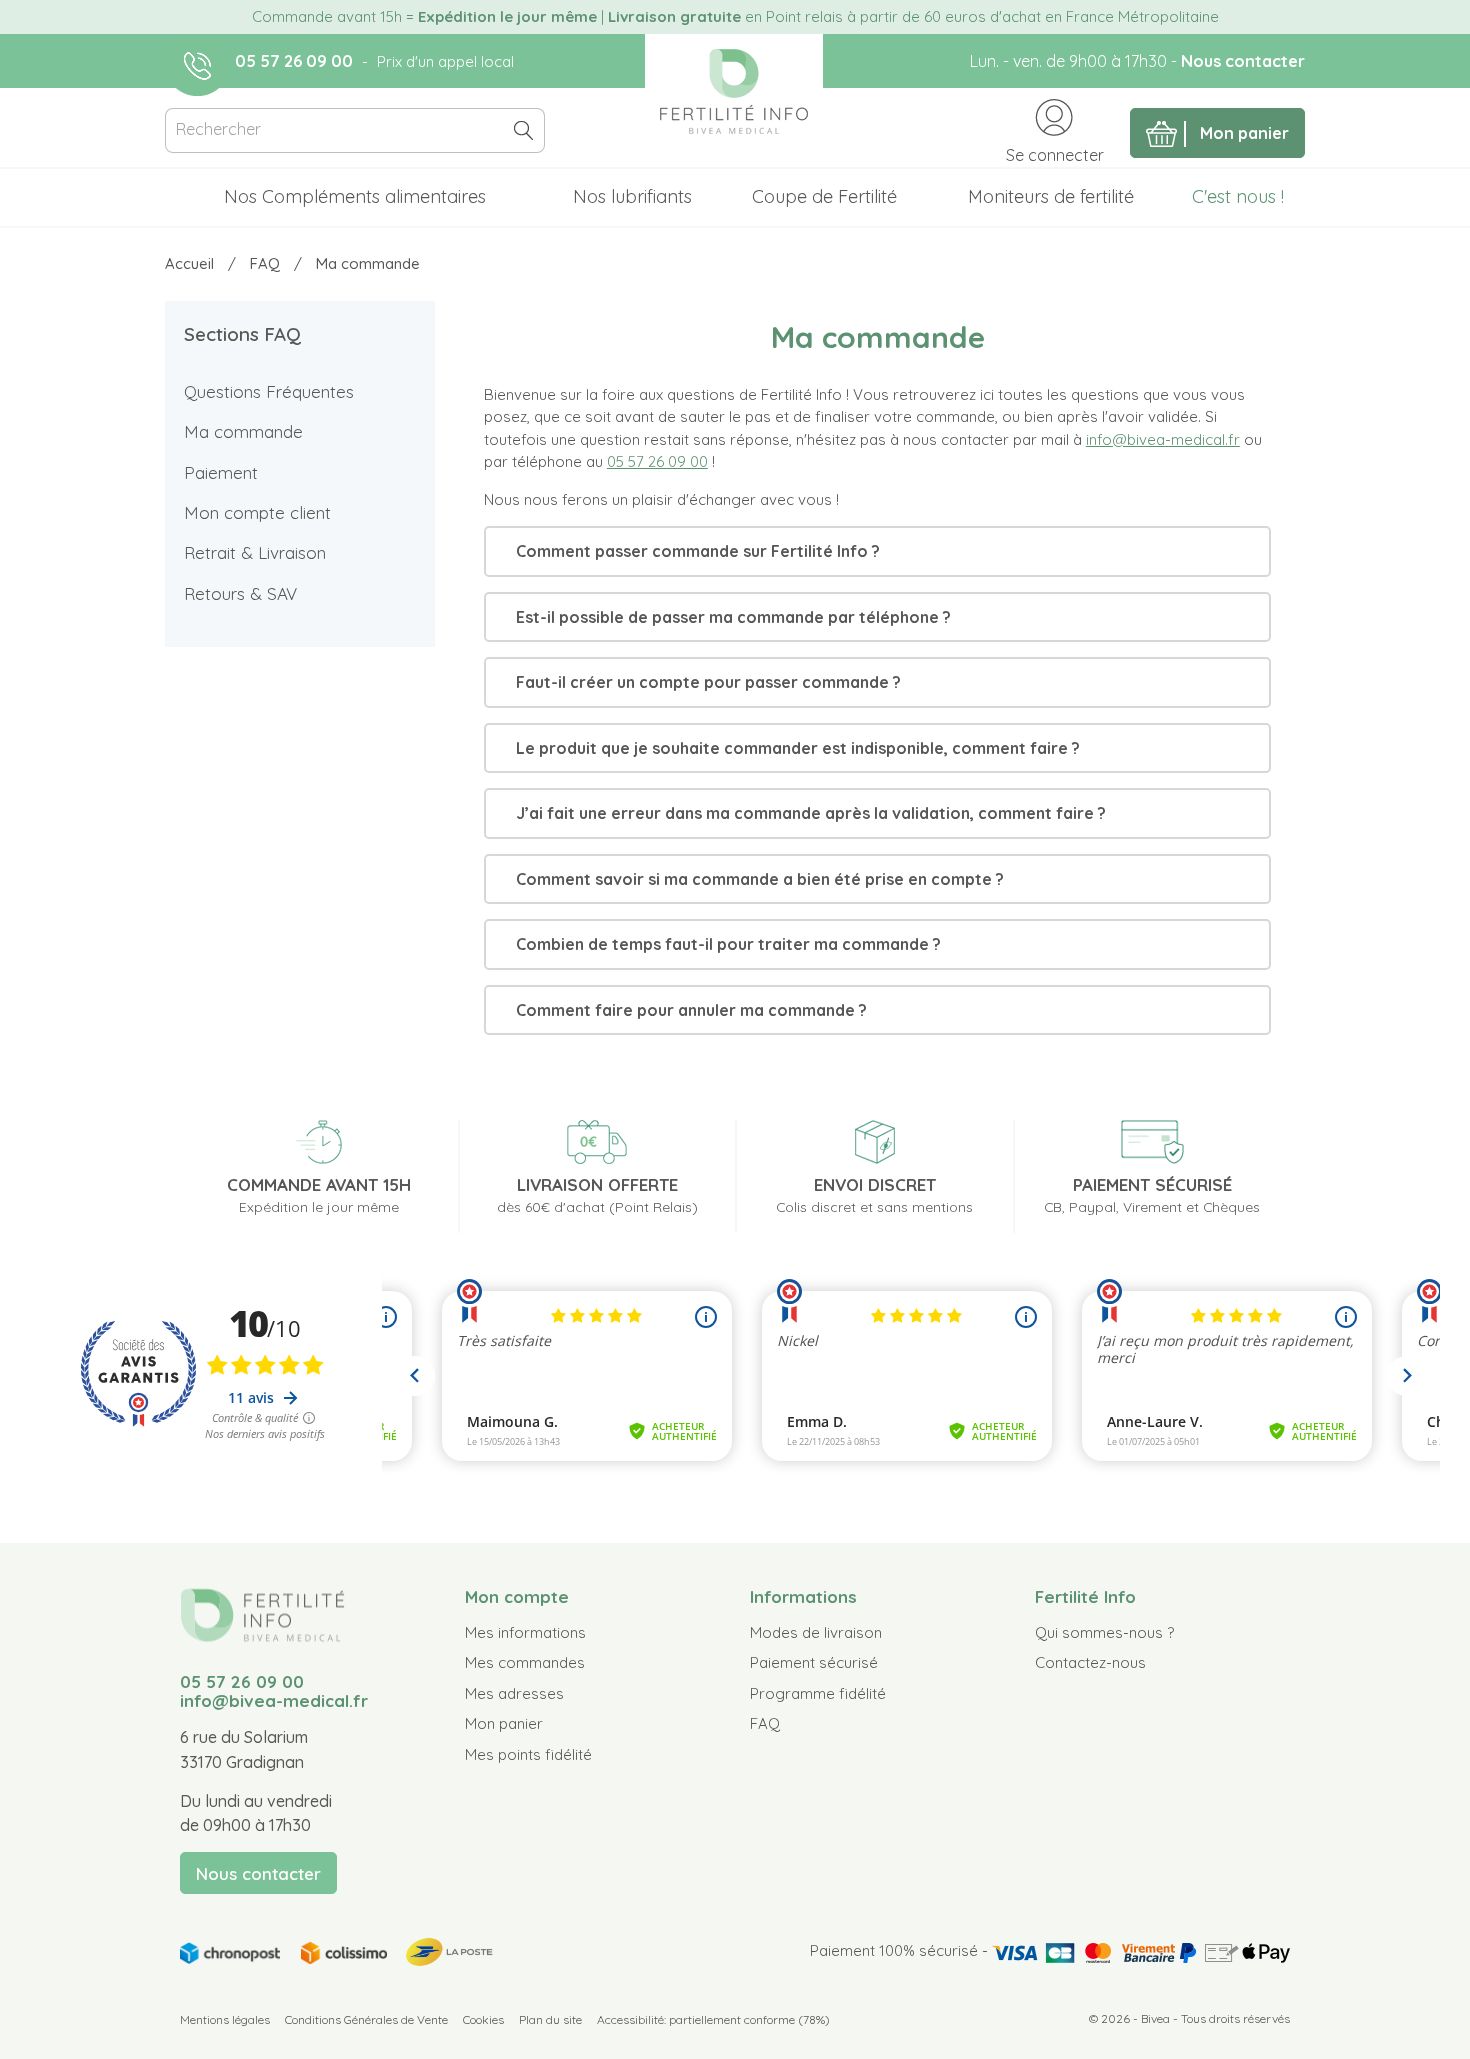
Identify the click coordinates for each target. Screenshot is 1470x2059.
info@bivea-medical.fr (1163, 439)
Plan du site (550, 2019)
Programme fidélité (818, 1693)
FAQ (765, 1723)
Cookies (483, 2019)
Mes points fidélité (528, 1754)
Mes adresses (514, 1693)
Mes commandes (525, 1662)
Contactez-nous (1090, 1662)
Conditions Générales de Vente (366, 2019)
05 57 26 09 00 (294, 61)
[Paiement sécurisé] (1141, 1950)
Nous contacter (1243, 61)
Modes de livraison (816, 1632)
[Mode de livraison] (338, 1949)
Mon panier (504, 1723)
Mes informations (525, 1632)
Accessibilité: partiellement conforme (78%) (713, 2019)
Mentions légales (225, 2019)
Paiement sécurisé (814, 1662)
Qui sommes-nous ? (1104, 1632)
